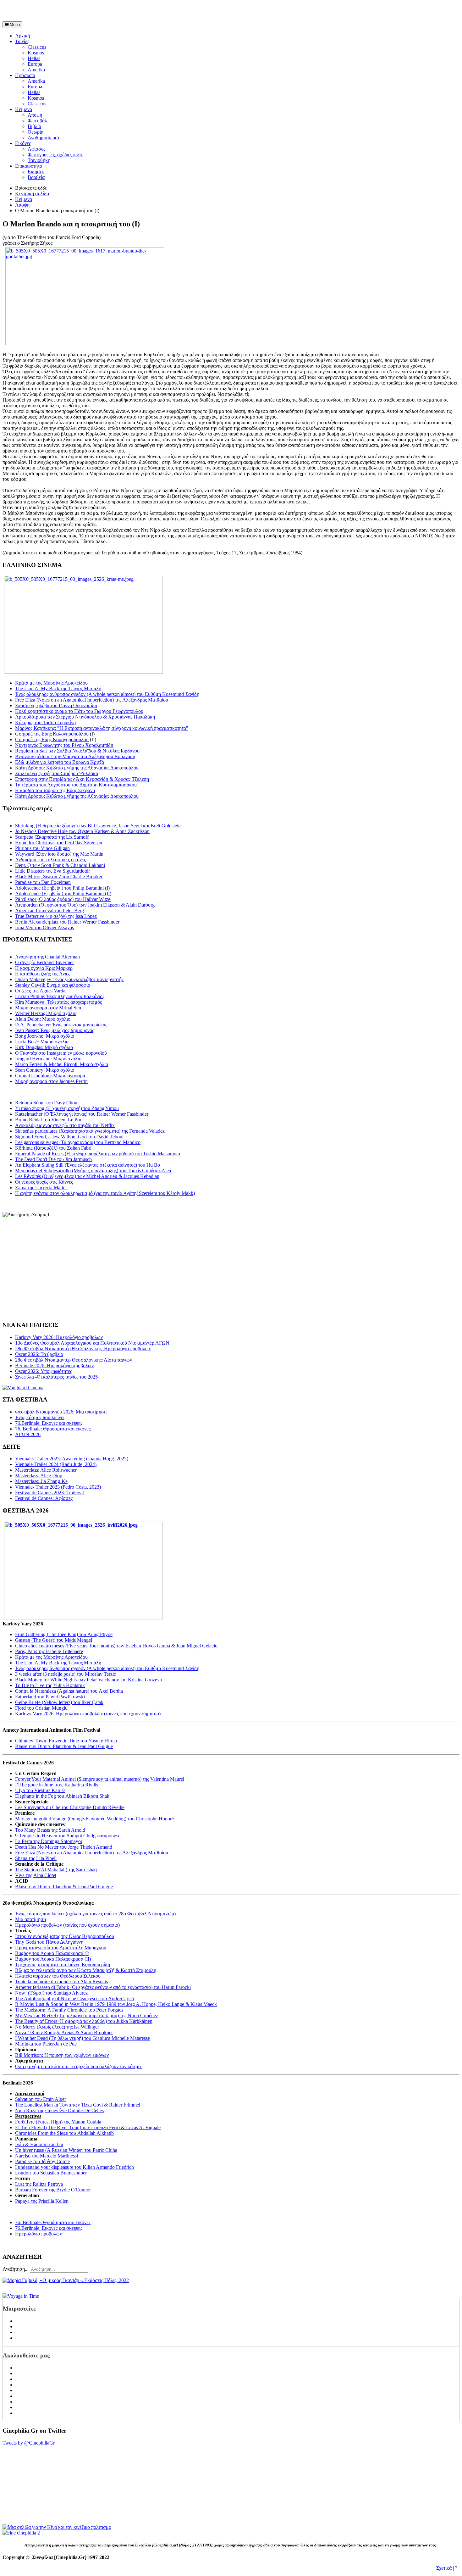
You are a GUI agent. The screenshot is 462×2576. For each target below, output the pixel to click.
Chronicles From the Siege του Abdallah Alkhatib (64, 2133)
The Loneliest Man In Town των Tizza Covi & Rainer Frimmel (78, 2105)
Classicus (37, 47)
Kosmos (36, 53)
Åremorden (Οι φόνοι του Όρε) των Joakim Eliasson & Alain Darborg (85, 905)
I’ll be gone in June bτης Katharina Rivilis (57, 1785)
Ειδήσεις (36, 172)
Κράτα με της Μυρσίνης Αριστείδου (51, 683)
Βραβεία (36, 177)
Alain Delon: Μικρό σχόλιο (43, 1019)
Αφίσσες (36, 149)
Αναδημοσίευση (44, 138)
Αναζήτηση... (16, 2269)
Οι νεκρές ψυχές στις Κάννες (44, 1182)
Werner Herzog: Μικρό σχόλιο (46, 1013)
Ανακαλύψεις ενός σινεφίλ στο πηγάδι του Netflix (65, 1125)
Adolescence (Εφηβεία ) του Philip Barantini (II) (63, 894)
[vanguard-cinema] (23, 1388)
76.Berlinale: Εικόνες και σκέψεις (49, 2228)
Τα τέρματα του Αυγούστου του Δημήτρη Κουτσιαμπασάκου (76, 785)
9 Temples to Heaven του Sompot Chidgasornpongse (68, 1836)
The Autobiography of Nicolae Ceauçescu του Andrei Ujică (74, 1999)
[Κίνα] (57, 2527)
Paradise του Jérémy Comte (42, 2161)
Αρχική (22, 36)
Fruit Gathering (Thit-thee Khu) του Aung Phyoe (64, 1634)
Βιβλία (34, 126)
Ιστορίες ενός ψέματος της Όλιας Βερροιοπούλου (65, 1936)
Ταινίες (22, 41)
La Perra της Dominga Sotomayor (49, 1841)
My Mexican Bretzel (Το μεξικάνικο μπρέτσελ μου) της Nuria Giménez (87, 2015)
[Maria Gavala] (66, 2280)
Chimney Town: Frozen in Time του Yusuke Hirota (66, 1741)
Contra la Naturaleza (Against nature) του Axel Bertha (69, 1691)
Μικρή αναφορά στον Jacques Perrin (51, 1081)
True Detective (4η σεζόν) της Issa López (56, 916)
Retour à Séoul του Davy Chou (46, 1103)
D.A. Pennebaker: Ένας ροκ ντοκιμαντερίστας (61, 1025)
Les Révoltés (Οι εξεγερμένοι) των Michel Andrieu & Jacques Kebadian (87, 1176)
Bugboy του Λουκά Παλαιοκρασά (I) (52, 1953)
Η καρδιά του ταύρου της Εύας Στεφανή (55, 790)
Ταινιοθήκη (39, 160)
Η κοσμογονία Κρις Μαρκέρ (44, 968)
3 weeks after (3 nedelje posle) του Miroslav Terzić (66, 1674)
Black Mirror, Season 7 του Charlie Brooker (59, 877)
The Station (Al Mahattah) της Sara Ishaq (56, 1870)
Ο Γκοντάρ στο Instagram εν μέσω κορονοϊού (61, 1053)
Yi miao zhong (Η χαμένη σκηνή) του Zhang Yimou (67, 1108)
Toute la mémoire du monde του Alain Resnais (61, 1982)
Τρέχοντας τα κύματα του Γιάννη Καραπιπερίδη (63, 1965)
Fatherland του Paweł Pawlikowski (50, 1697)
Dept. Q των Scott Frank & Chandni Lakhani (60, 865)
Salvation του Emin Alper (41, 2099)
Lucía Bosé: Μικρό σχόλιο (42, 1042)
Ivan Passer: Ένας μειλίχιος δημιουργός (55, 1030)
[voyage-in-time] (21, 2296)
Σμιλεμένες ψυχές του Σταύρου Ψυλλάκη (57, 773)
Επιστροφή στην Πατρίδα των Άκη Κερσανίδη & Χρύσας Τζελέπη (82, 779)
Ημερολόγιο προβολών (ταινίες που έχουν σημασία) (67, 1925)
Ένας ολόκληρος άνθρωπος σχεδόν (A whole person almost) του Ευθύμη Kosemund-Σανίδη (107, 694)
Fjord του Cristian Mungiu (41, 1708)
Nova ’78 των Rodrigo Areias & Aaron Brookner (64, 2032)
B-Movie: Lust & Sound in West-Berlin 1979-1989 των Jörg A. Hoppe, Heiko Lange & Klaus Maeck (116, 2004)
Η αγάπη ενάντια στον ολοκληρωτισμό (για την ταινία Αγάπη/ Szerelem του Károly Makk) (105, 1193)
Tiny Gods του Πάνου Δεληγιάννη (49, 1942)
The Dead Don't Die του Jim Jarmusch (53, 1159)
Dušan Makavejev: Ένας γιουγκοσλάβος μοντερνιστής (69, 979)
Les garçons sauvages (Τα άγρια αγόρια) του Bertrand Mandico (78, 1142)
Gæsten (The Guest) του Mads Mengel (54, 1640)
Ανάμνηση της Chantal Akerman (47, 957)
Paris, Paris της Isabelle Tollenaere (49, 1651)
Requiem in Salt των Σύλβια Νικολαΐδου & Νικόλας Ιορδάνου (77, 751)
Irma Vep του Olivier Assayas (44, 927)
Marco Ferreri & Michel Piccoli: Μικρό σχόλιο (62, 1064)
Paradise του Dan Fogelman (43, 882)
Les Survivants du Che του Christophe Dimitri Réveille (70, 1807)
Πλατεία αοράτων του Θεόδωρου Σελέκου (58, 1976)
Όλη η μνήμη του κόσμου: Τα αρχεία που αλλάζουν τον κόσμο (79, 2066)
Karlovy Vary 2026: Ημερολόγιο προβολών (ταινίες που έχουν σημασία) (88, 1714)
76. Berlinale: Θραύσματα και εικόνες (53, 2222)
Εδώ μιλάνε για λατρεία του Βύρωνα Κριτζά (60, 762)
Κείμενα (24, 109)
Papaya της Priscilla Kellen (42, 2201)
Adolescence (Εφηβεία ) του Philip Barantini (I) (62, 888)
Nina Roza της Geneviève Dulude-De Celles (59, 2110)
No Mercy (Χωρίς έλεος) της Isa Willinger (57, 2027)
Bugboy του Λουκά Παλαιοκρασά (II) (53, 1959)
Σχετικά (444, 2568)
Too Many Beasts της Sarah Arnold (50, 1830)
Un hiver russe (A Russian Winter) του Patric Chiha (66, 2150)
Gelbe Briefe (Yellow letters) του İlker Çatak (59, 1702)
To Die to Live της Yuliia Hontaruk (50, 1685)
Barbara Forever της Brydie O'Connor (53, 2190)
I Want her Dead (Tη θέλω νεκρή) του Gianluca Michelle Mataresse (82, 2038)
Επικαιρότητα (29, 166)
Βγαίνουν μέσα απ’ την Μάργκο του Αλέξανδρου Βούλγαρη (75, 756)
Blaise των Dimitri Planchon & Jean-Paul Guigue (64, 1746)
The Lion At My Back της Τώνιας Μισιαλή (58, 688)
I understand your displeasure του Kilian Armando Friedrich (74, 2167)
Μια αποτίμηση (30, 1919)
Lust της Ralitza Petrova (39, 2184)
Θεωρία (36, 132)
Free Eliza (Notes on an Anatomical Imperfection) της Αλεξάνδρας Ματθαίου (92, 700)
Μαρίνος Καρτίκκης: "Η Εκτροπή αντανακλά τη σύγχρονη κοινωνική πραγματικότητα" (102, 728)
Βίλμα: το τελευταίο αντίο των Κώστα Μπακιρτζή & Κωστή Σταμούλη (86, 1970)
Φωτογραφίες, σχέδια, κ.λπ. (55, 155)
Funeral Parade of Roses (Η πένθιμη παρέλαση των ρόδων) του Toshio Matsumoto (98, 1154)
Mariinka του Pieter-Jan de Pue (46, 2044)
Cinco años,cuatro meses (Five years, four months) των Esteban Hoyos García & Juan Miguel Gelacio (116, 1646)
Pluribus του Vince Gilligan (42, 848)
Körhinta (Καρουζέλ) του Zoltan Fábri (53, 1148)
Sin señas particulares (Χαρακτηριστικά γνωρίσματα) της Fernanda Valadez (90, 1131)
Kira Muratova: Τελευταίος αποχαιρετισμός (58, 1002)
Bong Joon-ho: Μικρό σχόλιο (45, 1036)
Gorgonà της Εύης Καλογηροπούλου (52, 734)
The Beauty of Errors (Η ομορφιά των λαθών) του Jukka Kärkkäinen (84, 2021)
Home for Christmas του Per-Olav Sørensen (59, 843)
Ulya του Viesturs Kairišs (40, 1790)
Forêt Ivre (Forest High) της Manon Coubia (58, 2122)
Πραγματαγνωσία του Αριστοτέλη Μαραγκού (61, 1948)
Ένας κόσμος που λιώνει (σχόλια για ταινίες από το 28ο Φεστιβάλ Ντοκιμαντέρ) (95, 1914)
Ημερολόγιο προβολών (38, 2234)
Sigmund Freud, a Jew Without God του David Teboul (69, 1137)
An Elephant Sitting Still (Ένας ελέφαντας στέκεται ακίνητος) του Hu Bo (88, 1165)
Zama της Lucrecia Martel (41, 1188)
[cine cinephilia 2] (21, 2533)
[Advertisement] (76, 12)
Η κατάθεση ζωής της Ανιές (43, 974)
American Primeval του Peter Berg (49, 910)
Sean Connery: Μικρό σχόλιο (45, 1070)
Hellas (34, 58)
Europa (35, 64)
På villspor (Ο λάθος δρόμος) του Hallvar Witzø (63, 899)
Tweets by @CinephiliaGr (29, 2443)
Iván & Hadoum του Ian (39, 2144)
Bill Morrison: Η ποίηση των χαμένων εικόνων (62, 2055)
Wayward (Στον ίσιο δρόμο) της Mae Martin (59, 854)
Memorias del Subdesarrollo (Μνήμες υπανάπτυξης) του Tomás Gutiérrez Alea (93, 1171)
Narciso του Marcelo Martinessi (47, 2156)
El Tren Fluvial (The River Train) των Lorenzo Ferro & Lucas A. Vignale (88, 2127)
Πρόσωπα (25, 75)
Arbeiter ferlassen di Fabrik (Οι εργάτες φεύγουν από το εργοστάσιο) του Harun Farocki (103, 1987)
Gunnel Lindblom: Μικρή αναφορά (50, 1076)
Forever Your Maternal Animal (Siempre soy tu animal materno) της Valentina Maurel (100, 1779)
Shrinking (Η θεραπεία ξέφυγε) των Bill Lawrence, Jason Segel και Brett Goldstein (98, 826)
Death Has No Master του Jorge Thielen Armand (64, 1847)
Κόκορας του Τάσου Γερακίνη (45, 722)
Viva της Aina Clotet (36, 1875)
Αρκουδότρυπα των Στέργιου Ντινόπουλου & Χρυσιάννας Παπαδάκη (85, 717)
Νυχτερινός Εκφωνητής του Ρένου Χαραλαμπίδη (64, 745)
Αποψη (35, 115)
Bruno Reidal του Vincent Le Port (49, 1120)
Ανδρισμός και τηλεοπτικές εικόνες (50, 860)
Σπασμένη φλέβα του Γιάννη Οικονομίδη (56, 705)
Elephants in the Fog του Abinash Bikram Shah (62, 1796)
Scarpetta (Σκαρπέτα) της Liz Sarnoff (52, 837)
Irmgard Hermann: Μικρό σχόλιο (48, 1059)
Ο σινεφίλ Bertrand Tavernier (44, 962)
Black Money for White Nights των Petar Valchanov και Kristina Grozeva (88, 1680)
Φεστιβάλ (37, 121)
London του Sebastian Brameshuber (51, 2173)
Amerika (36, 70)
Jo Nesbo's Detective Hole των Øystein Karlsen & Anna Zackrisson (82, 831)
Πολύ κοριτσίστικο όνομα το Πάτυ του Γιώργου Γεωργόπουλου (79, 711)
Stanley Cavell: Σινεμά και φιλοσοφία (53, 985)
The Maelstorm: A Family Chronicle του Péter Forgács (70, 2010)
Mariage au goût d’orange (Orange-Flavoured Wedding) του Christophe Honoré (94, 1819)
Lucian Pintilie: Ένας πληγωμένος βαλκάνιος (60, 996)
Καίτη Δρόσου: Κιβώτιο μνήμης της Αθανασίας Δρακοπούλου (77, 768)
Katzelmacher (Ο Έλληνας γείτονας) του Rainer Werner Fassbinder (82, 1114)
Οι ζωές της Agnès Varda (40, 991)
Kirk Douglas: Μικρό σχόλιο (44, 1047)
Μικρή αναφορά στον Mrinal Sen (48, 1008)
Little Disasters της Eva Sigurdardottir (52, 871)
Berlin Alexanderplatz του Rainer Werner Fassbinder (67, 922)
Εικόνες (23, 143)
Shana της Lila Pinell (36, 1858)
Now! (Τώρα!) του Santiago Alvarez (51, 1993)
